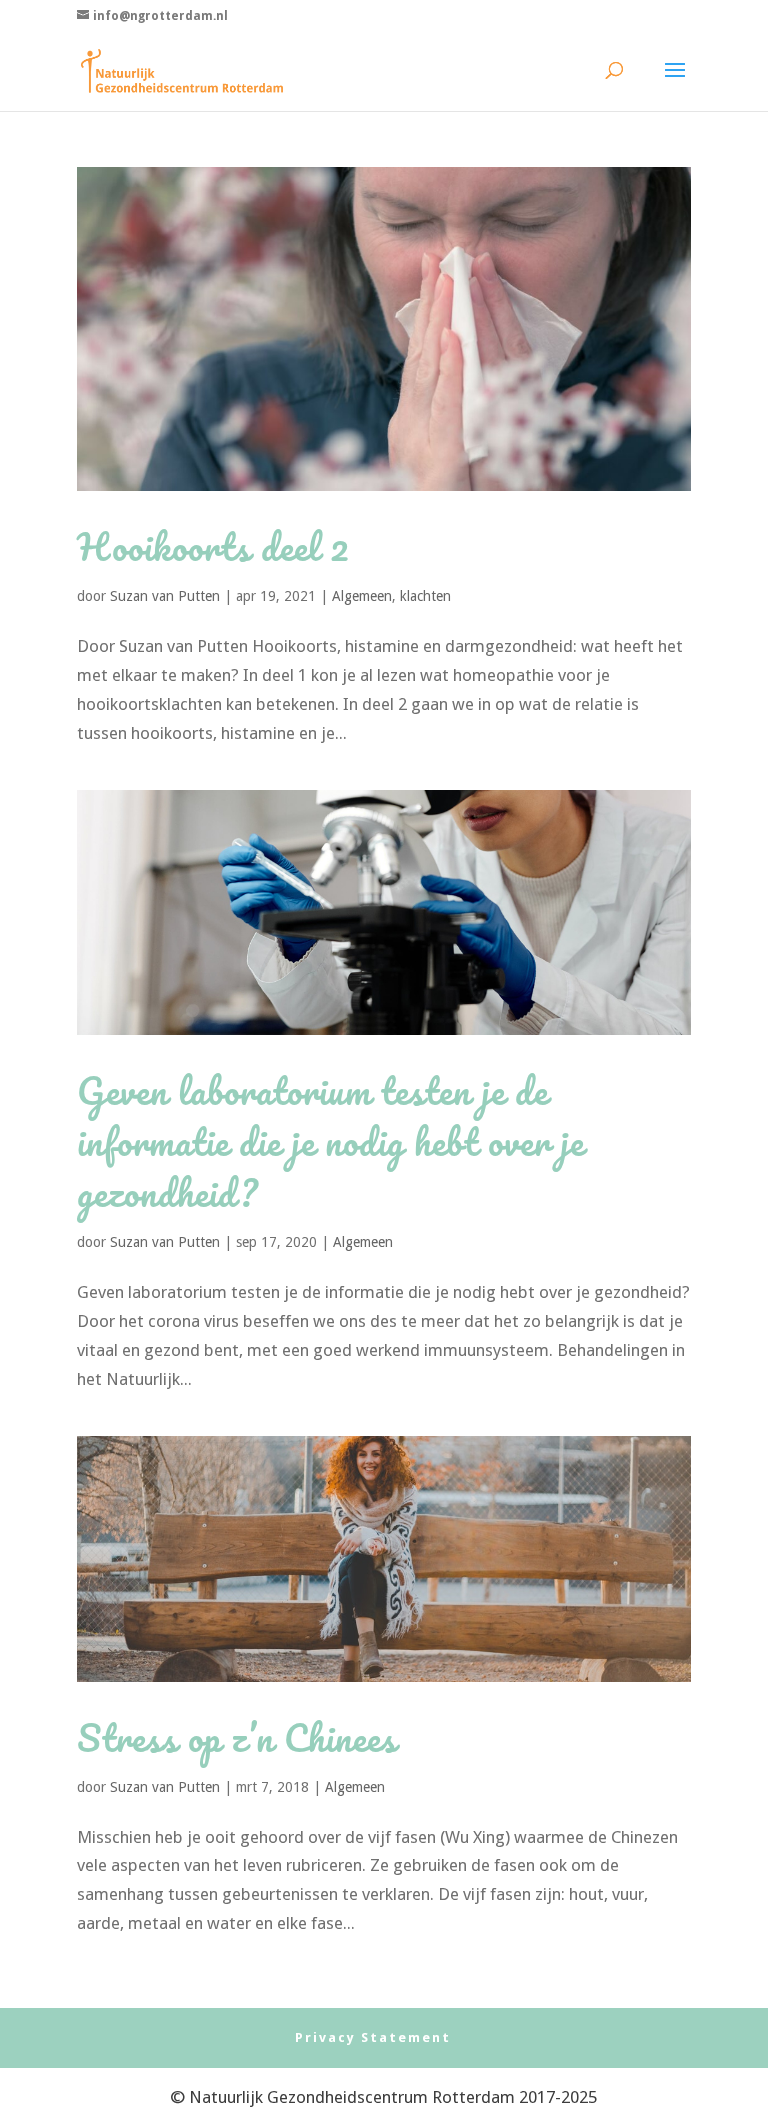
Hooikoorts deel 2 (213, 546)
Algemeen (362, 596)
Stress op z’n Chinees (237, 1737)
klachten (425, 596)
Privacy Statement (373, 2037)
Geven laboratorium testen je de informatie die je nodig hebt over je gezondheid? (330, 1141)
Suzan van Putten (165, 596)
